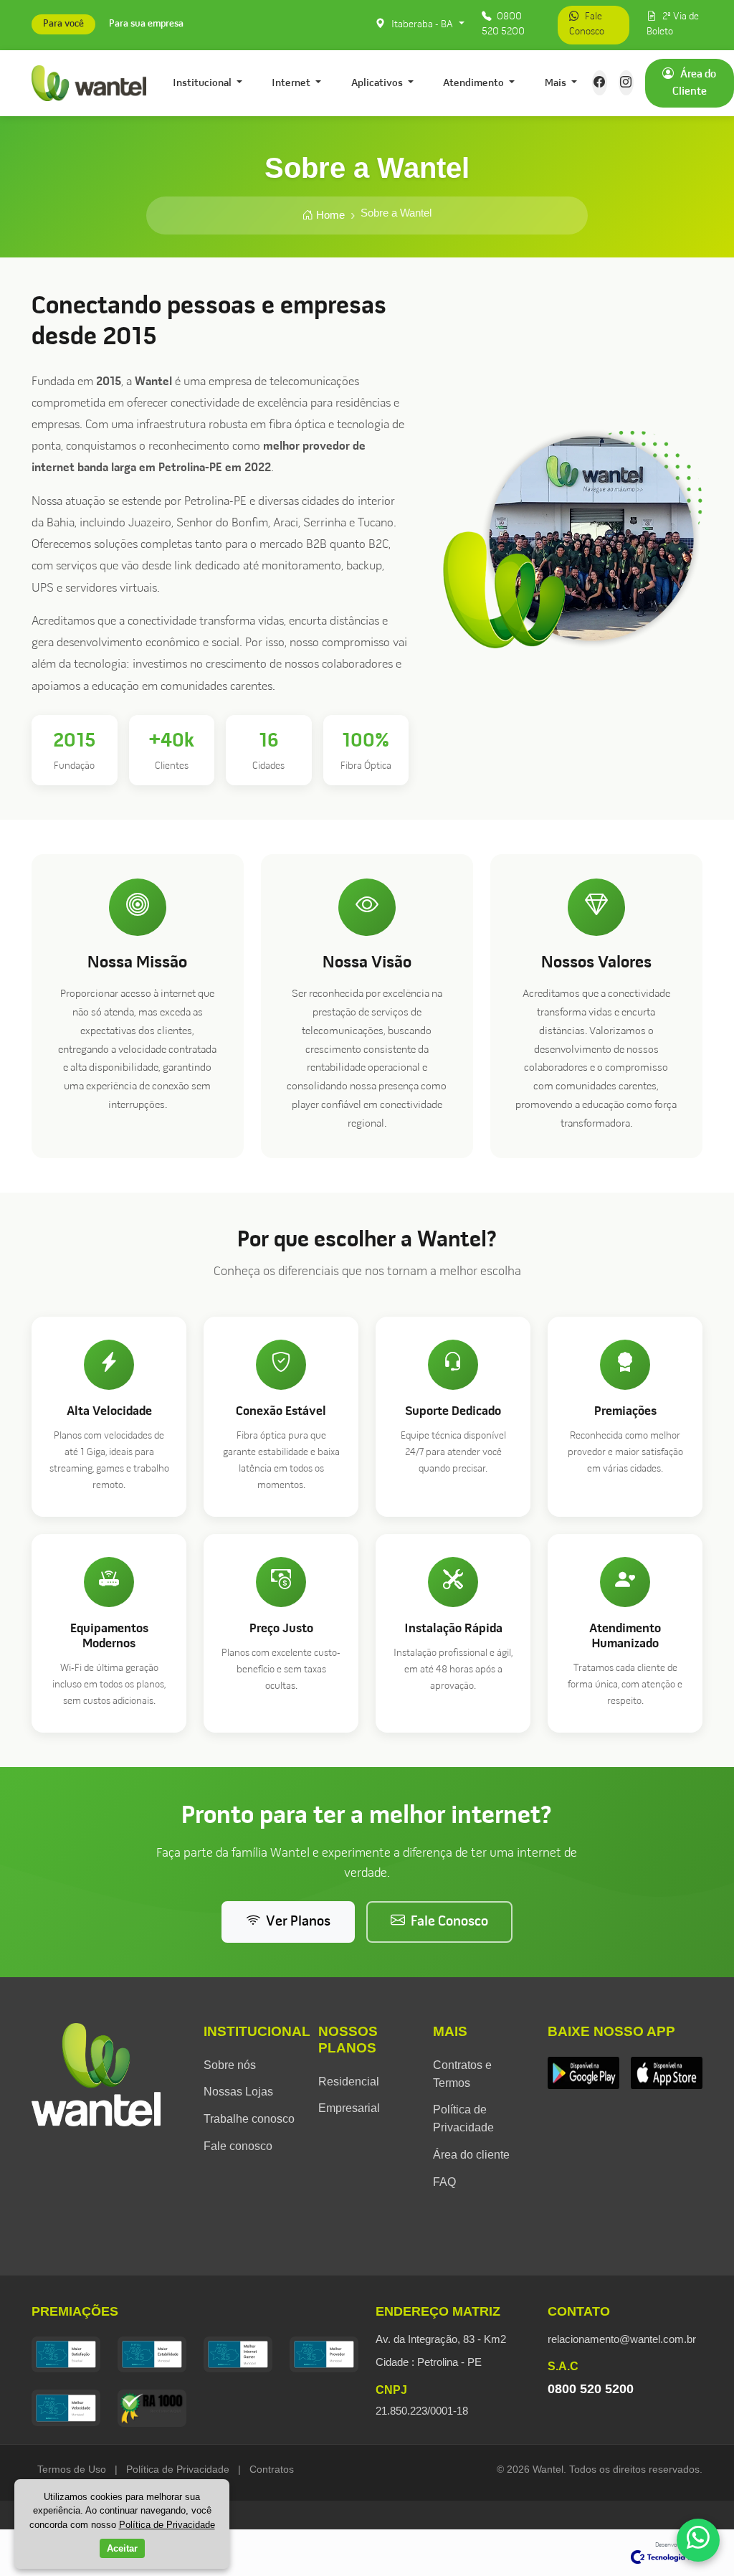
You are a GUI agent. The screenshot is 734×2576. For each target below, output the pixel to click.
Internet (292, 83)
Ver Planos (298, 1922)
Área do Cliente (695, 83)
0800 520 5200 (503, 24)
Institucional (203, 83)
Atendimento (475, 83)
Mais (557, 83)
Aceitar (122, 2548)
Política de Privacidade (178, 2469)
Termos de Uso (72, 2469)
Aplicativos (378, 83)
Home (329, 215)
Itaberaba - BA (422, 25)
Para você (63, 25)
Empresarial (349, 2108)
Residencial (349, 2082)
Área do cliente (471, 2155)
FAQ (444, 2182)
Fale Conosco (587, 24)
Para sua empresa (146, 25)
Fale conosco (238, 2146)
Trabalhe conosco (249, 2119)
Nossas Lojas (238, 2092)
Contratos (272, 2469)
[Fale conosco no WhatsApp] (698, 2540)
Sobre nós (230, 2065)
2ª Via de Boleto (673, 24)
